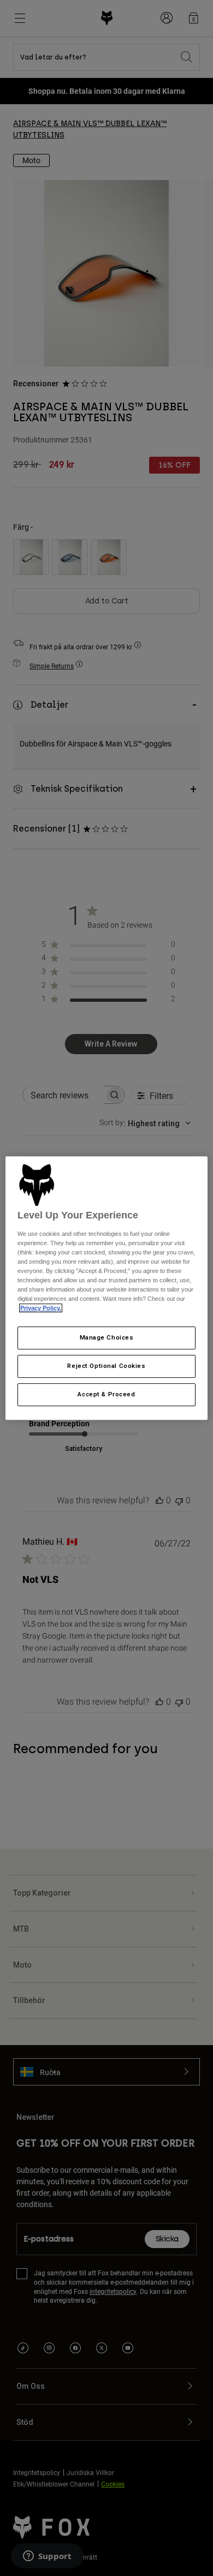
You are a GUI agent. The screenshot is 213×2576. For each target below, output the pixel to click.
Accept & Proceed (106, 1394)
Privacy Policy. (41, 1308)
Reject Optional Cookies (106, 1366)
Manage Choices (107, 1338)
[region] (107, 1288)
